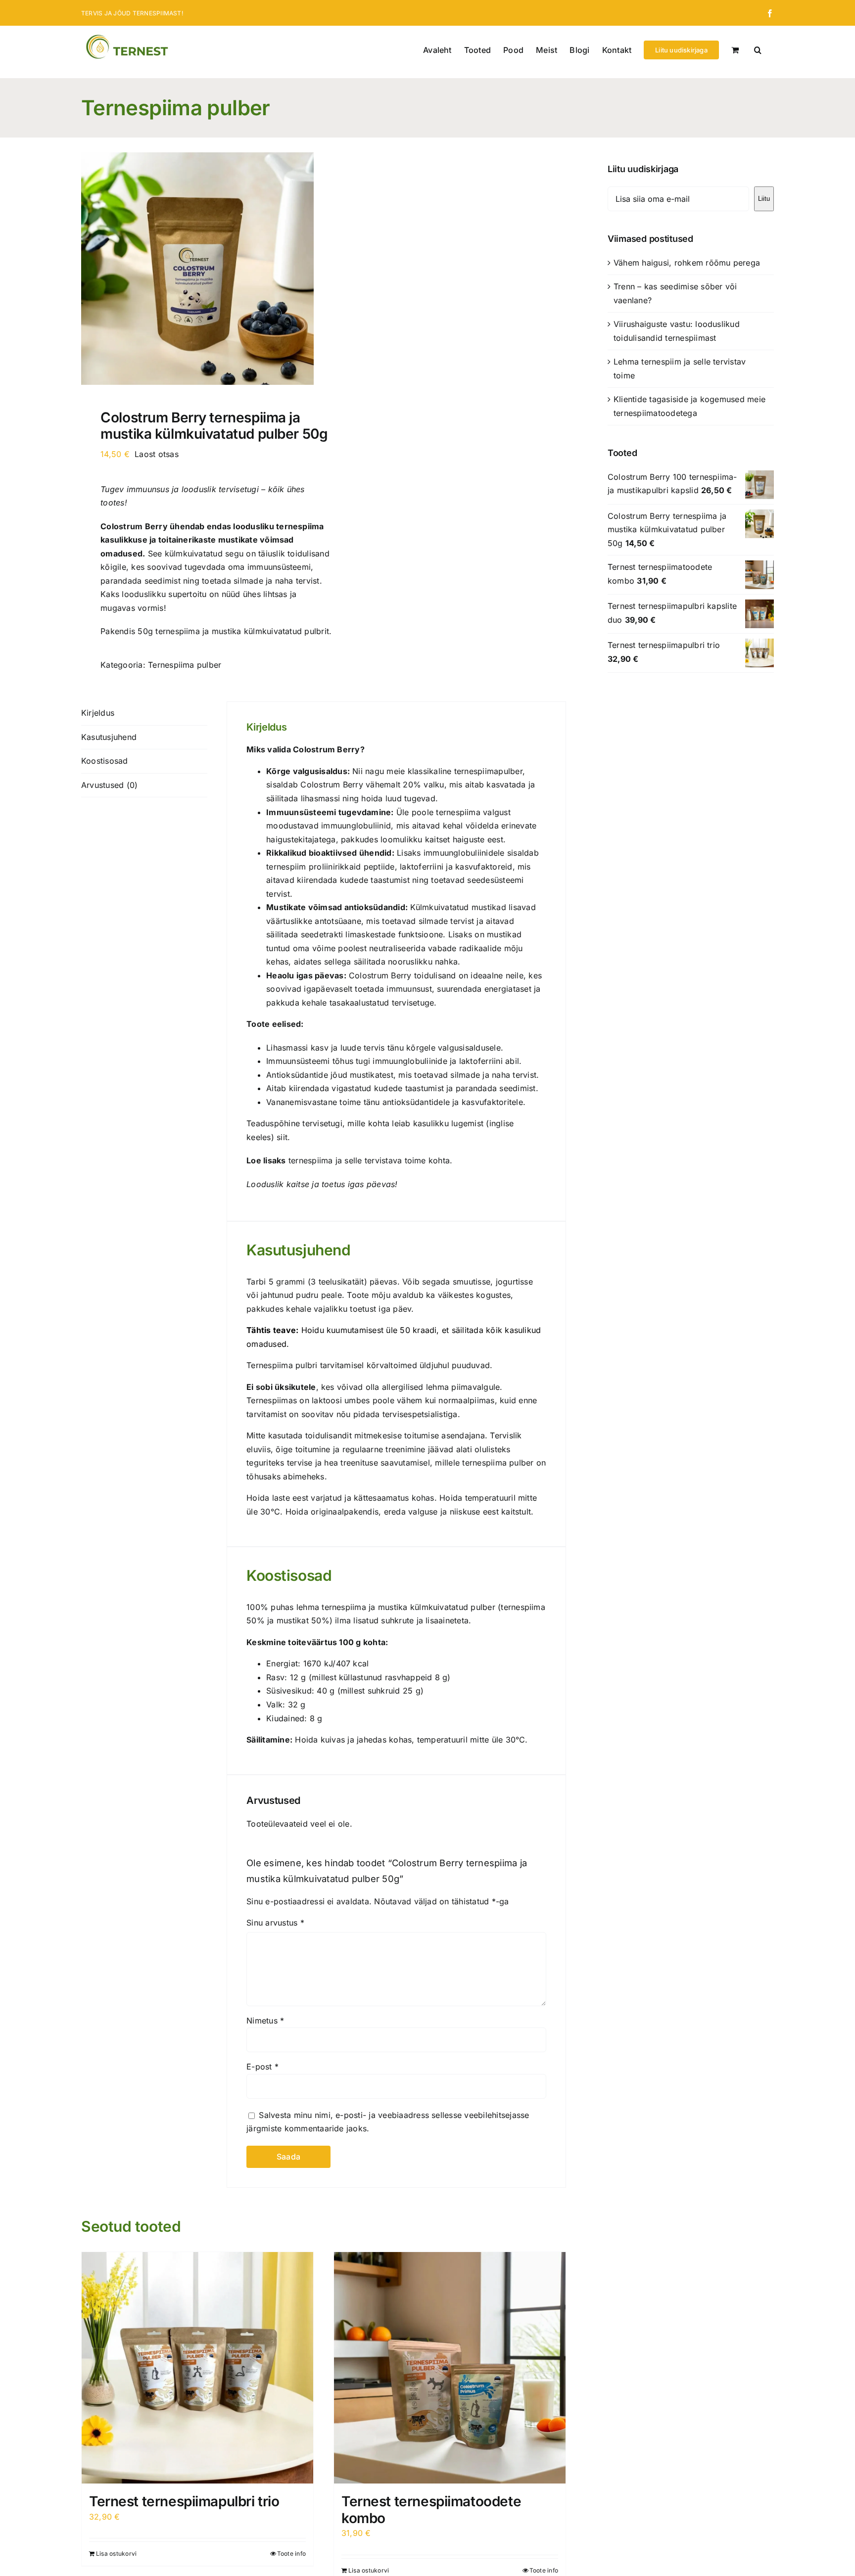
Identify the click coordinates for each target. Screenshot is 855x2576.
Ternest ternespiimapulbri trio (184, 2501)
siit (282, 1137)
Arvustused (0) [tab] (109, 785)
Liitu (764, 199)
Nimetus (265, 2021)
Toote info (291, 2553)
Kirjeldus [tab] (98, 713)
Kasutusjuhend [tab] (109, 737)
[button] (758, 49)
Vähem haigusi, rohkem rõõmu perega (687, 263)
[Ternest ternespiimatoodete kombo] (450, 2368)
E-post (262, 2067)
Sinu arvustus (275, 1923)
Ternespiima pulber (185, 665)
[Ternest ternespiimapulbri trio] (197, 2368)
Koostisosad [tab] (105, 761)
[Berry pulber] (197, 269)
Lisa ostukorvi (116, 2553)
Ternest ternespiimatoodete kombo (431, 2510)
